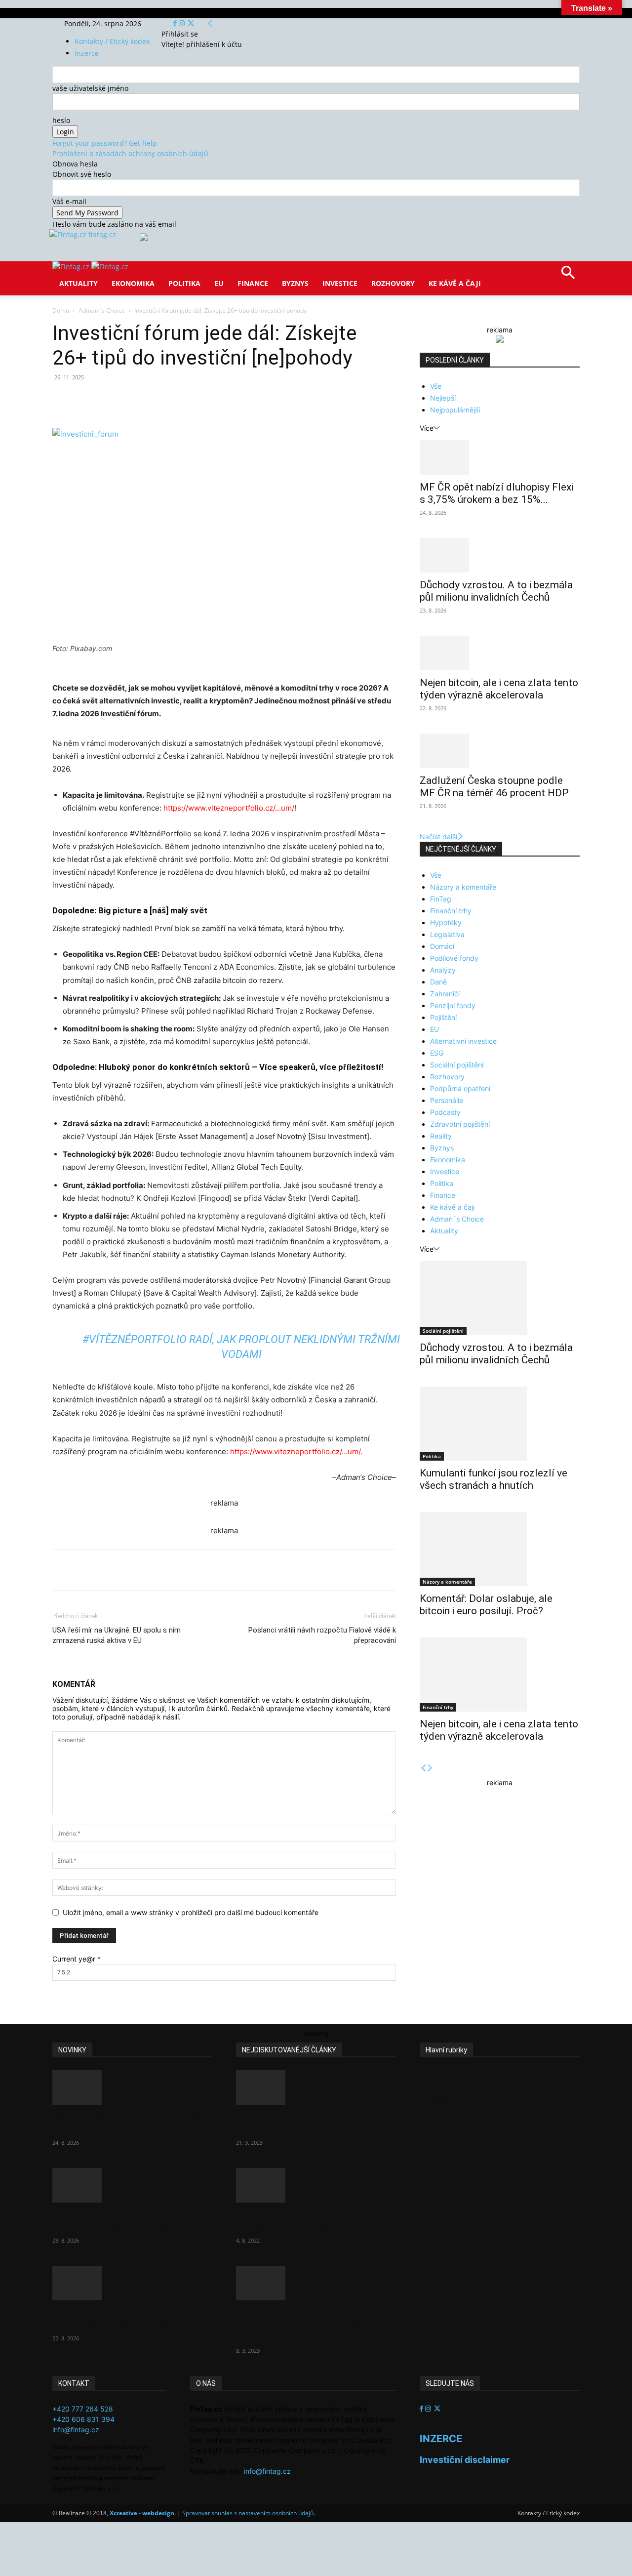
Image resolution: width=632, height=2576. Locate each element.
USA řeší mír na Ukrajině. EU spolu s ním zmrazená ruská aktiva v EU (117, 1635)
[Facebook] (176, 23)
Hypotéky (446, 922)
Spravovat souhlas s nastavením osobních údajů (248, 2513)
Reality (441, 1136)
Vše (436, 386)
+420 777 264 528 (83, 2409)
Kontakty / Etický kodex (112, 41)
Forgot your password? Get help (105, 143)
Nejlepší (443, 398)
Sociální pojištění (457, 1065)
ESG (437, 1053)
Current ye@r (77, 1959)
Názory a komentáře (463, 887)
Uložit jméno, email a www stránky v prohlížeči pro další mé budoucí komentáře (191, 1912)
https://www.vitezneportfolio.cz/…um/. (295, 1452)
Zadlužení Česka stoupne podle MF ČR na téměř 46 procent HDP (494, 787)
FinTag (441, 899)
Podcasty (445, 1112)
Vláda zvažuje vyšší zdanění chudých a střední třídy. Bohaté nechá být (307, 2325)
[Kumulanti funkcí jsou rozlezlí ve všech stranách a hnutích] (500, 1424)
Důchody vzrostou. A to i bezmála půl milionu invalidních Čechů (496, 591)
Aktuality (79, 283)
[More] (236, 400)
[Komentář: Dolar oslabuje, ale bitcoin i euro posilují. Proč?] (500, 1549)
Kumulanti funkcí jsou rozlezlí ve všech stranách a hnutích (494, 1479)
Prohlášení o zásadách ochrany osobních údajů (130, 153)
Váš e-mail (69, 201)
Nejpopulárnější (455, 410)
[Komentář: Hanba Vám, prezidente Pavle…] (316, 2087)
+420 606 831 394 (83, 2419)
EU (219, 283)
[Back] (210, 23)
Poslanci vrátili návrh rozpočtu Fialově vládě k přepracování (322, 1635)
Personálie (447, 1100)
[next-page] (430, 1768)
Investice (340, 283)
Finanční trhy (451, 911)
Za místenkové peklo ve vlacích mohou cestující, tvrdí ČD (307, 2221)
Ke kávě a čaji (455, 283)
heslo (61, 120)
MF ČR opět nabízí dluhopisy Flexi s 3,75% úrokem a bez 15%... (496, 493)
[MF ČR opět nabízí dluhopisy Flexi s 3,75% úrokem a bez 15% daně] (500, 457)
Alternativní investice (463, 1041)
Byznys (295, 283)
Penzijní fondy (453, 1005)
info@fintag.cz (76, 2430)
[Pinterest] (167, 400)
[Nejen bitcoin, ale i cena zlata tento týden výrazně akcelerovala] (500, 653)
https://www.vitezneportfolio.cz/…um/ (229, 808)
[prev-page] (423, 1768)
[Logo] (72, 266)
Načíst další (438, 837)
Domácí (442, 946)
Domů (61, 310)
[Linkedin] (212, 400)
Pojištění (443, 1017)
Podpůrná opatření (460, 1088)
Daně (438, 982)
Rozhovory (393, 283)
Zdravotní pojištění (460, 1124)
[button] (568, 276)
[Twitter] (191, 23)
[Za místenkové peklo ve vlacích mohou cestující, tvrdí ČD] (316, 2185)
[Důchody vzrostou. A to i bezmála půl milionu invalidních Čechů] (500, 555)
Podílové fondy (454, 958)
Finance (253, 283)
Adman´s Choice (102, 310)
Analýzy (443, 970)
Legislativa (447, 934)
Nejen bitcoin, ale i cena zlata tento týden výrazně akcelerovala (499, 689)
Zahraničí (445, 994)
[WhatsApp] (190, 400)
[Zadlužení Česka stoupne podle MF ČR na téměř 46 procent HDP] (500, 751)
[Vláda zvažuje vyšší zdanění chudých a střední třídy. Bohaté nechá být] (316, 2283)
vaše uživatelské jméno (90, 88)
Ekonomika (133, 283)
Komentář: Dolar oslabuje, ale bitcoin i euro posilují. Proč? (486, 1605)
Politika (184, 283)
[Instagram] (183, 23)
